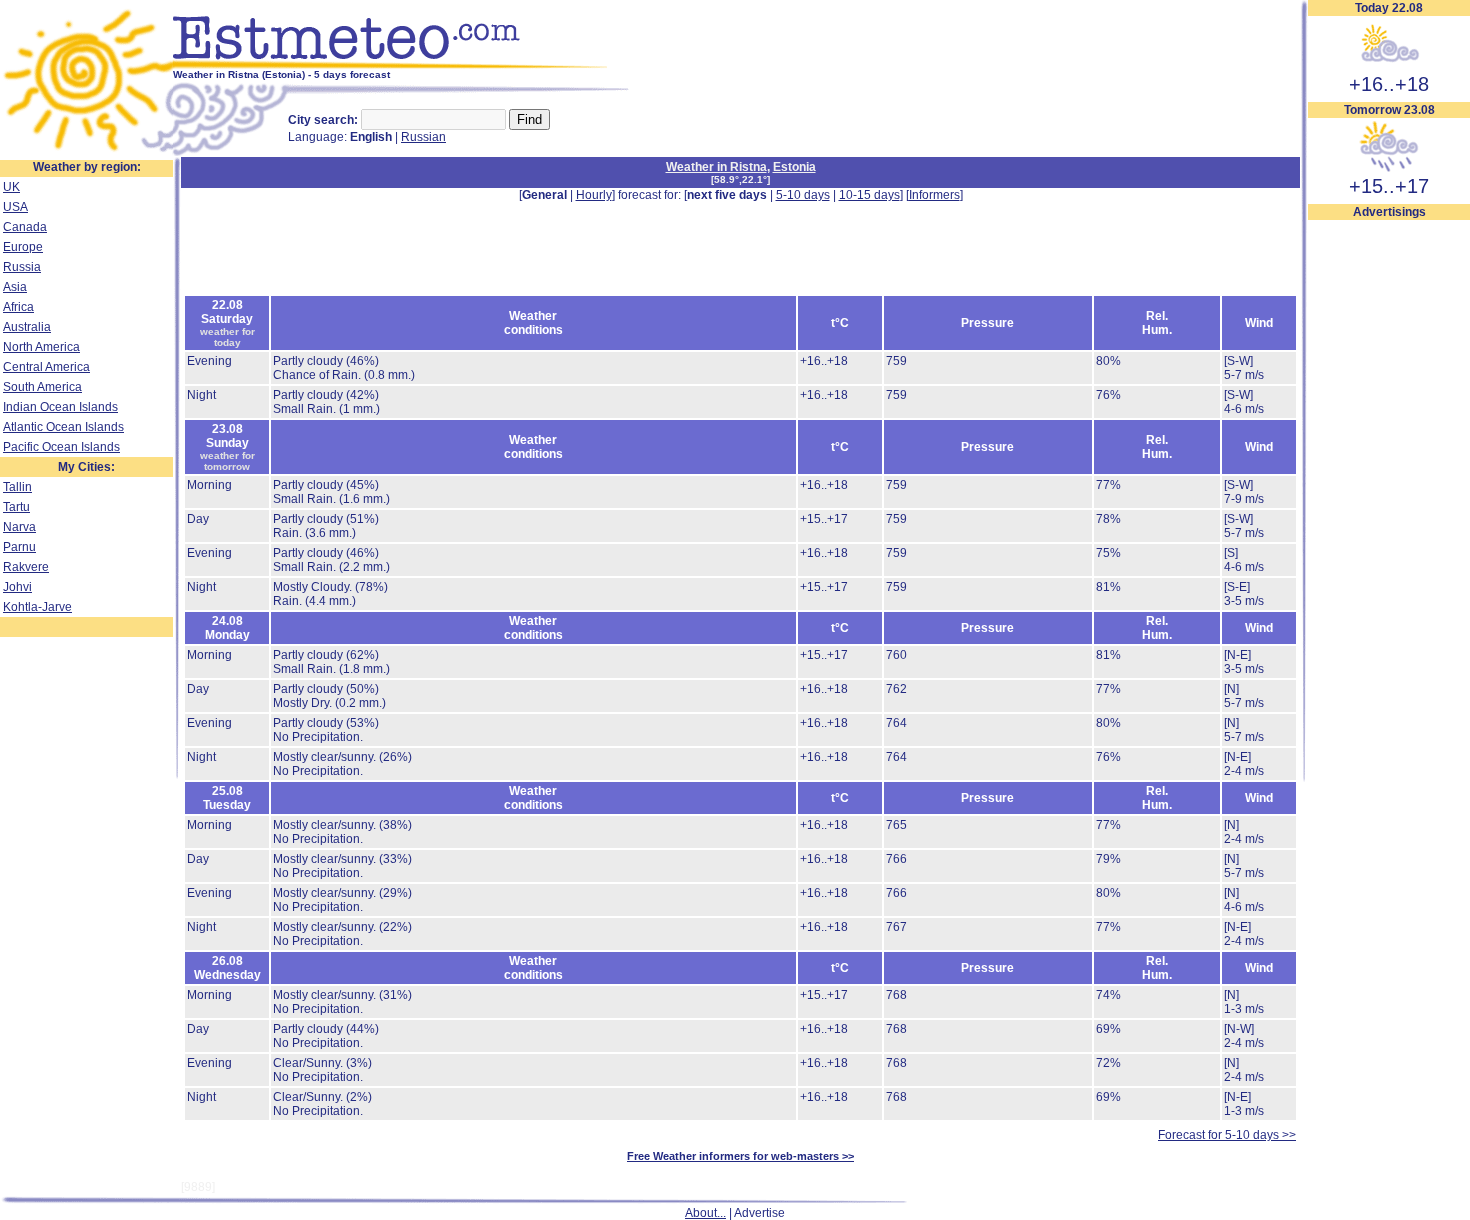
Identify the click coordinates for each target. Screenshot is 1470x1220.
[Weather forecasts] (407, 65)
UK (11, 187)
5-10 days (803, 195)
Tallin (17, 487)
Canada (25, 227)
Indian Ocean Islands (60, 407)
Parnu (19, 547)
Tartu (16, 507)
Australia (27, 327)
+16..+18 (1389, 84)
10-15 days (869, 195)
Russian (423, 137)
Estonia (794, 167)
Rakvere (26, 567)
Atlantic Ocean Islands (63, 427)
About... (705, 1213)
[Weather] (86, 153)
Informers (934, 195)
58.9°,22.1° (740, 179)
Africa (18, 307)
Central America (46, 367)
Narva (19, 527)
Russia (22, 267)
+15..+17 (1389, 186)
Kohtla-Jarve (37, 607)
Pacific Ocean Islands (61, 447)
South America (42, 387)
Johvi (17, 587)
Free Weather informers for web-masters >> (740, 1156)
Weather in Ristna (716, 167)
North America (41, 347)
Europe (23, 247)
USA (15, 207)
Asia (15, 287)
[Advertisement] (1389, 521)
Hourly (594, 195)
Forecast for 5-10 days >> (1227, 1135)
